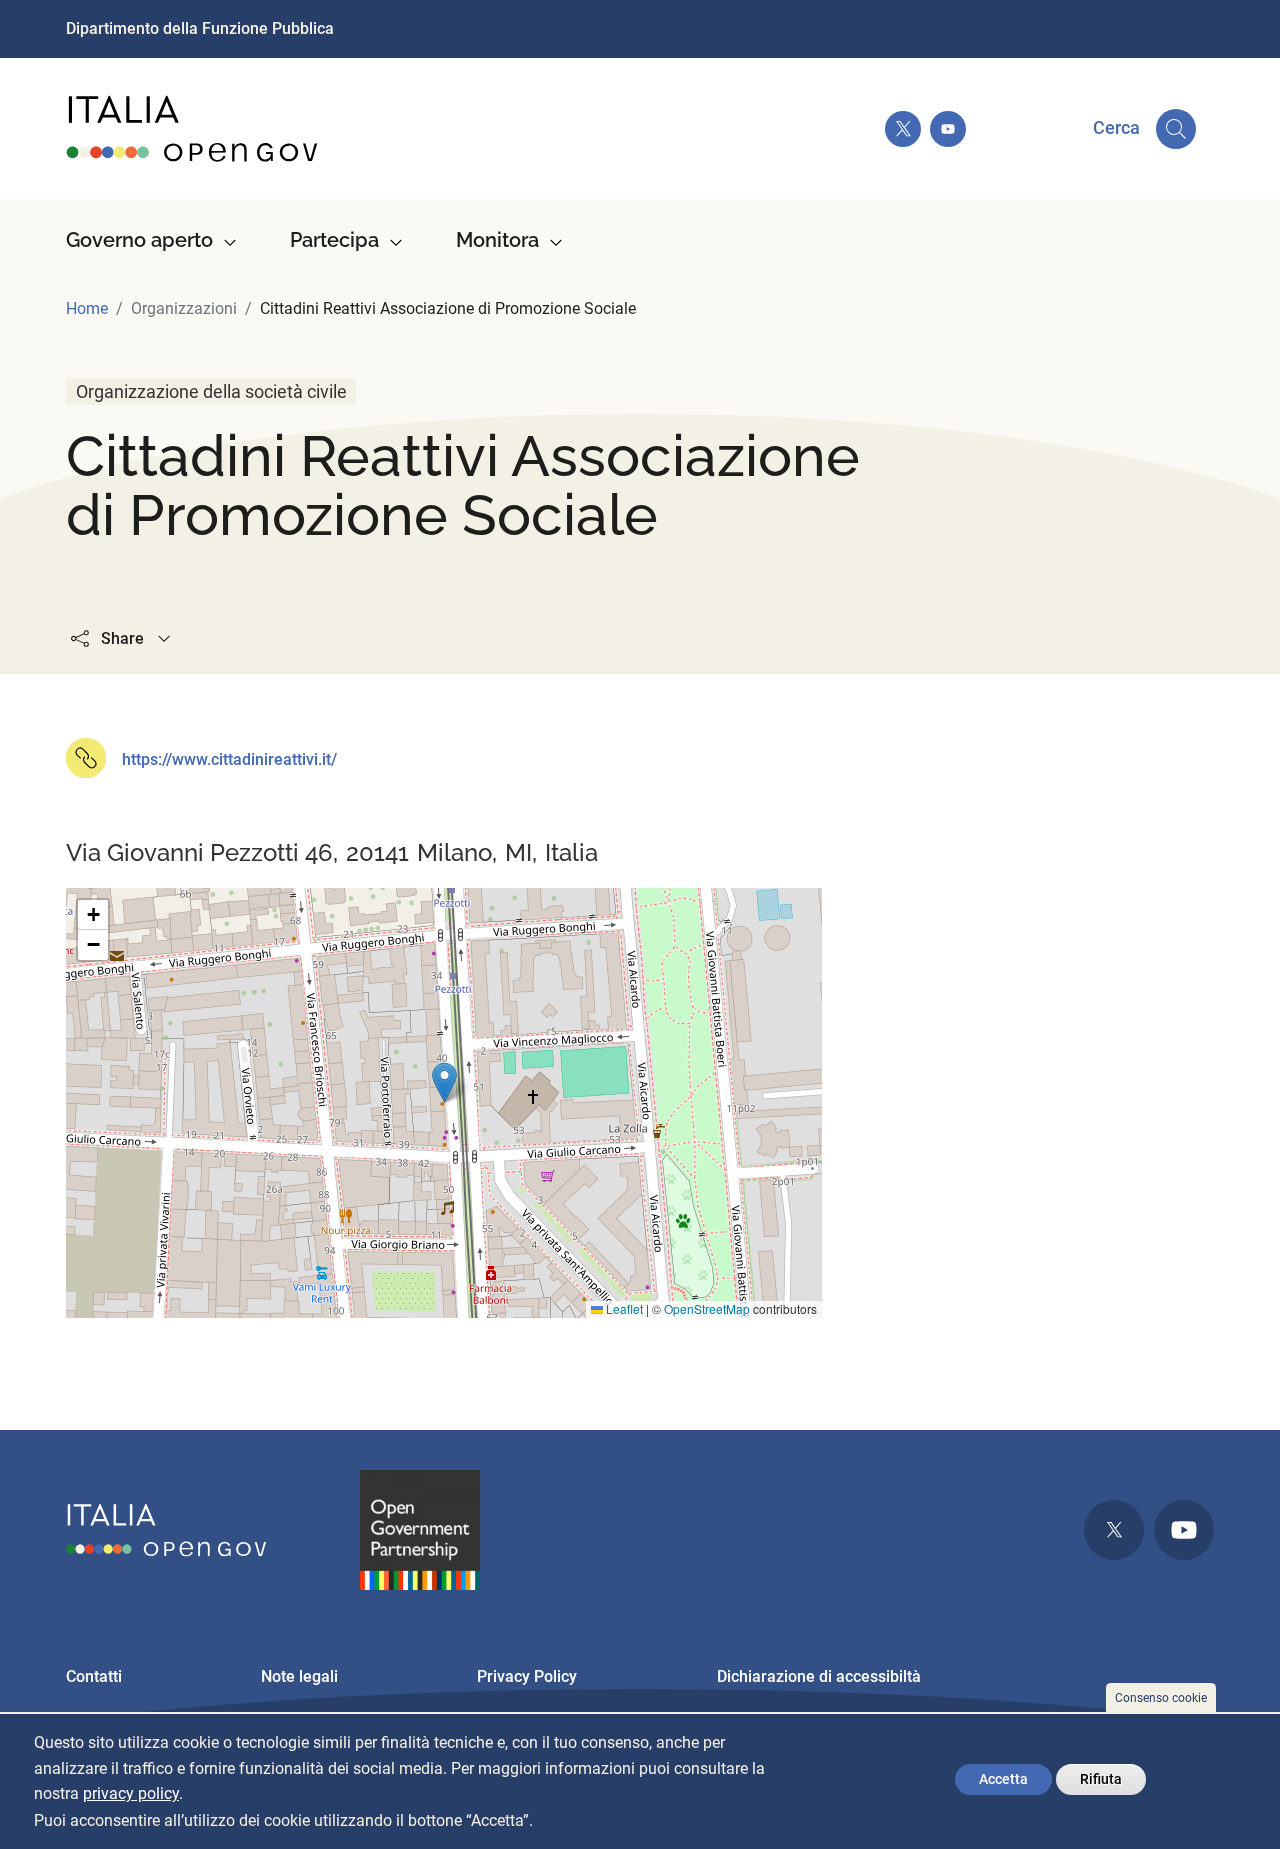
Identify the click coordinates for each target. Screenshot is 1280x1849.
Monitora (497, 240)
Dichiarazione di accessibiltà (819, 1676)
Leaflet (623, 1308)
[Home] (193, 129)
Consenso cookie (1161, 1698)
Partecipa (334, 240)
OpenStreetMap (707, 1308)
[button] (444, 1082)
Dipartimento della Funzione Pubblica (200, 28)
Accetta (1003, 1779)
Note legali (299, 1676)
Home (87, 308)
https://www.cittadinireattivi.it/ (229, 759)
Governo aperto (139, 240)
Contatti (94, 1676)
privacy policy (131, 1794)
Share (122, 638)
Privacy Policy (527, 1676)
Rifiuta (1101, 1779)
